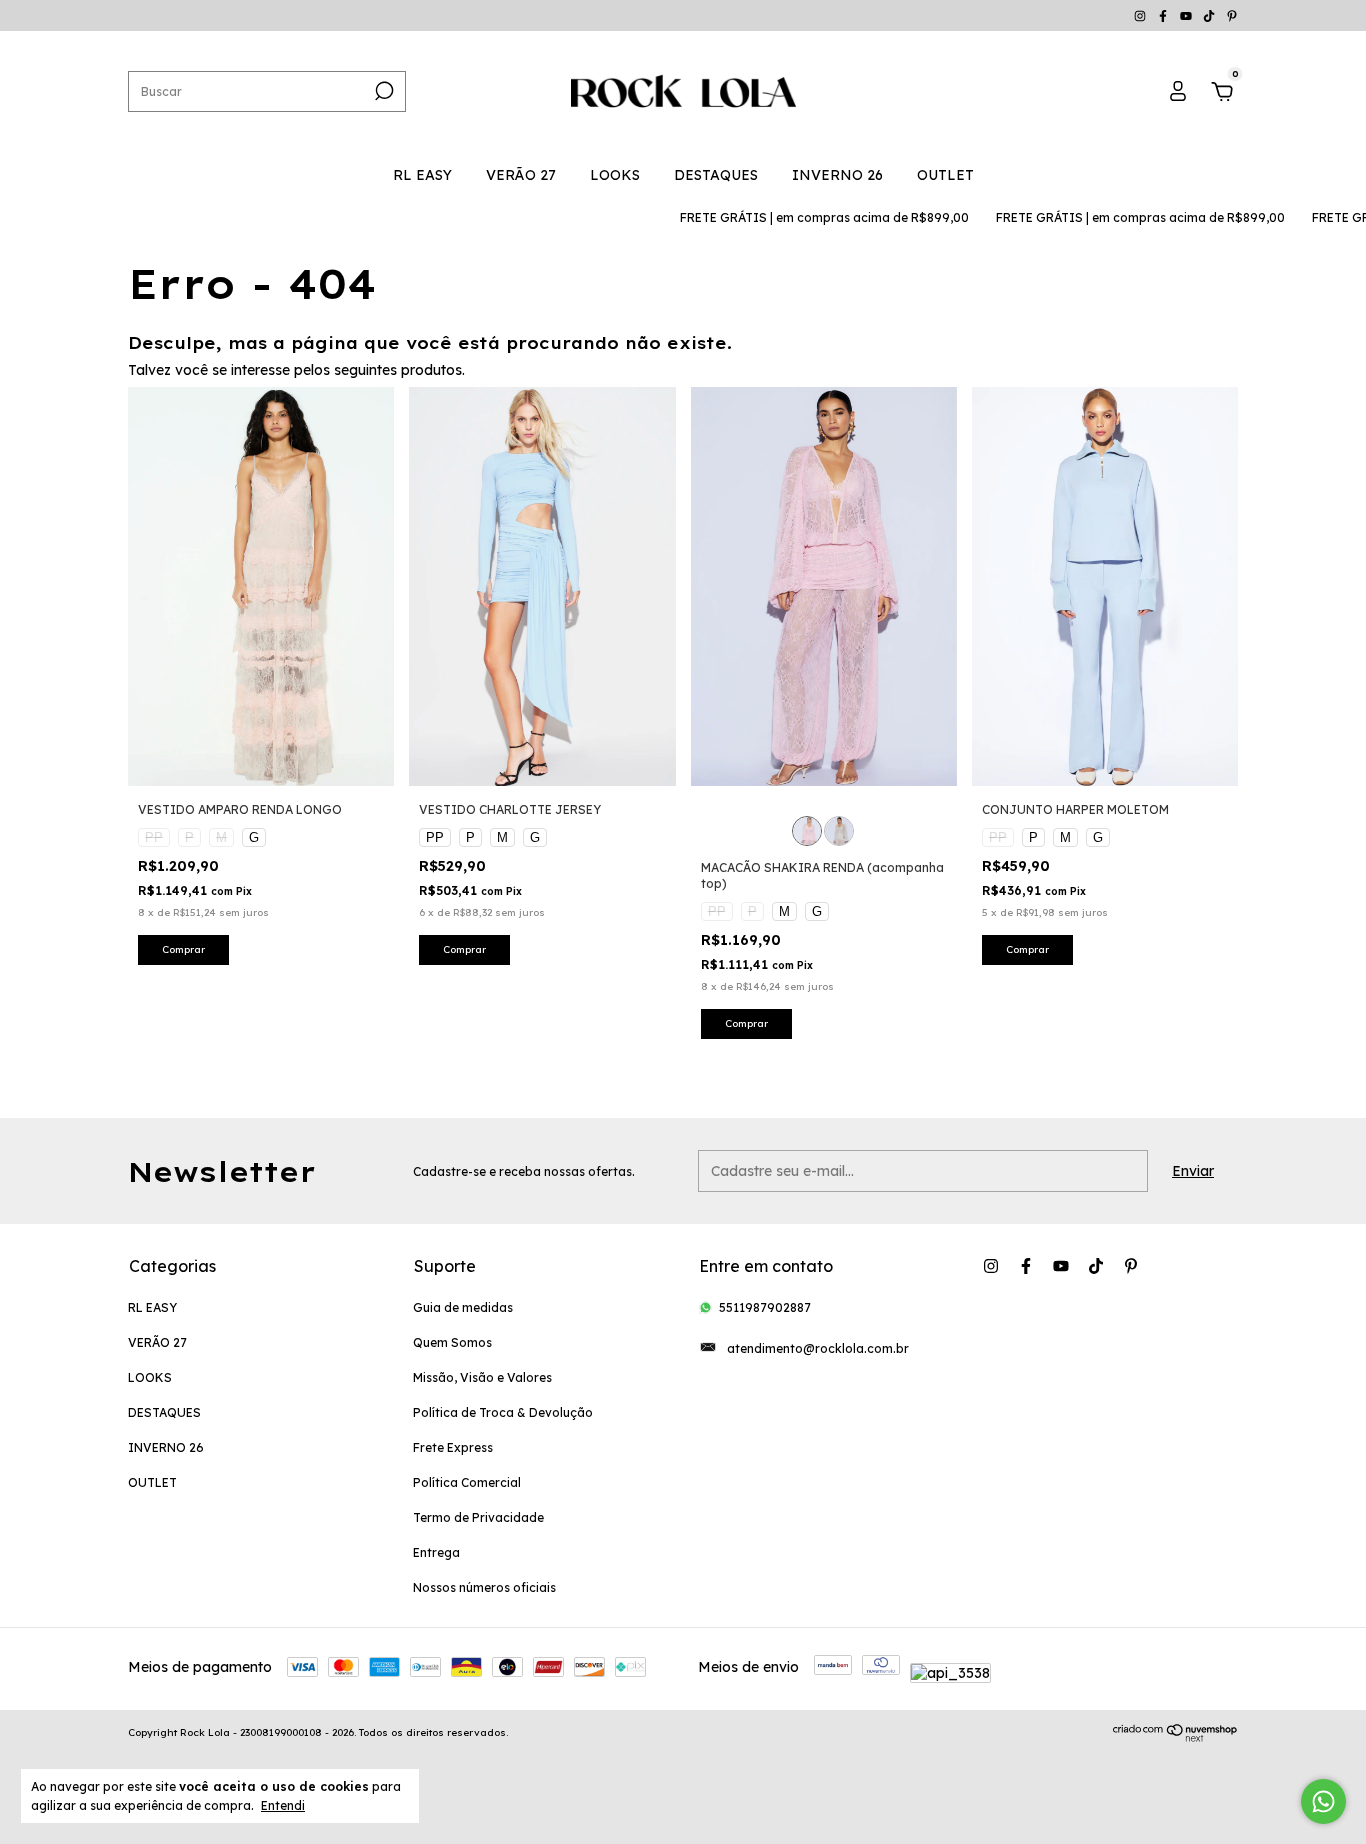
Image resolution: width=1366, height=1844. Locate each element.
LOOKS (615, 175)
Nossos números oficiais (484, 1587)
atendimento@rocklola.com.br (818, 1348)
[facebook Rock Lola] (1164, 15)
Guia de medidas (463, 1307)
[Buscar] (382, 91)
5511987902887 (765, 1307)
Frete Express (453, 1447)
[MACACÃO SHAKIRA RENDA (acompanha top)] (807, 831)
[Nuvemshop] (1175, 1738)
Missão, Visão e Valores (482, 1377)
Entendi (283, 1805)
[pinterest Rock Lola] (1232, 15)
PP (154, 837)
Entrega (436, 1552)
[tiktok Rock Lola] (1210, 15)
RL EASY (422, 175)
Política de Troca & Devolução (503, 1412)
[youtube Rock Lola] (1187, 15)
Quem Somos (452, 1342)
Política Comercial (467, 1482)
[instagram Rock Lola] (1141, 15)
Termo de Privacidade (478, 1517)
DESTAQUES (716, 175)
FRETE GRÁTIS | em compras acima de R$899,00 (797, 217)
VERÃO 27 (521, 175)
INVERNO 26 (837, 175)
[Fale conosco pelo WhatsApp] (1323, 1801)
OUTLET (945, 175)
